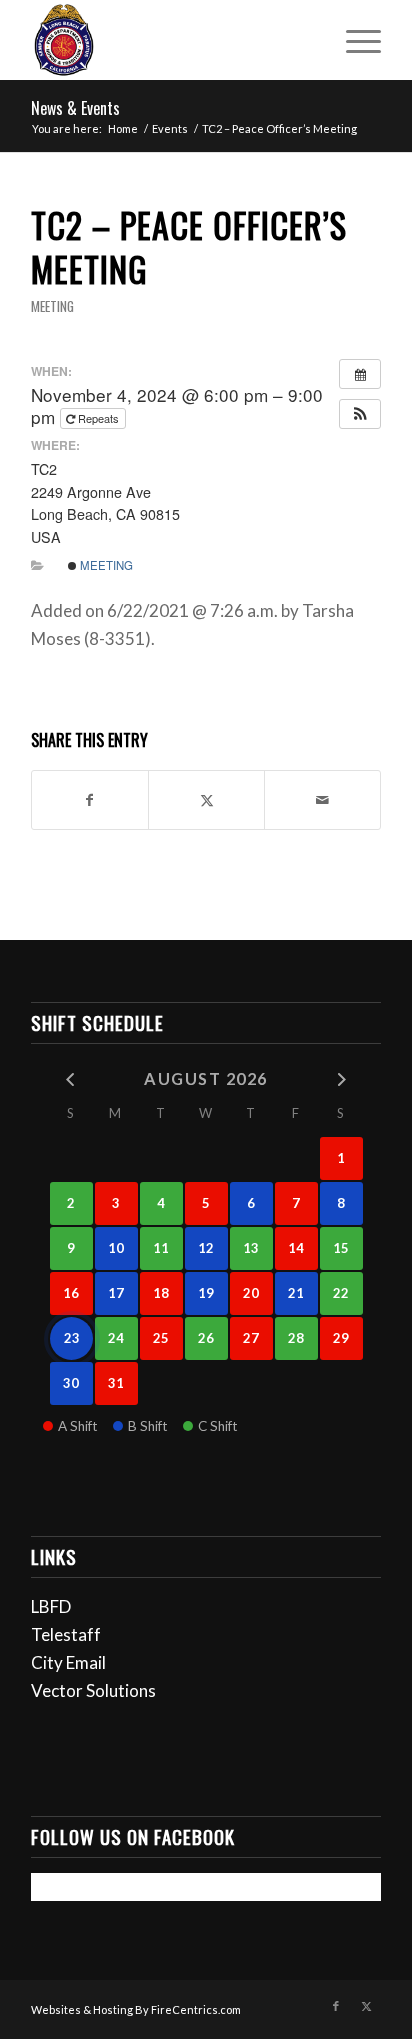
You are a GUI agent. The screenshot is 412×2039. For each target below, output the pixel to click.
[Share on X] (206, 800)
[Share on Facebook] (90, 800)
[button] (360, 414)
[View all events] (360, 374)
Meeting (52, 306)
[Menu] (353, 40)
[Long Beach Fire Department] (171, 40)
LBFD (51, 1606)
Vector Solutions (93, 1690)
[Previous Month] (71, 1077)
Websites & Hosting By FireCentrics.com (136, 2009)
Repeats (98, 418)
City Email (68, 1662)
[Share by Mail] (322, 800)
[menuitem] (353, 40)
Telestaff (66, 1634)
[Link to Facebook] (336, 2006)
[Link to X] (366, 2006)
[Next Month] (341, 1077)
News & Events (75, 108)
